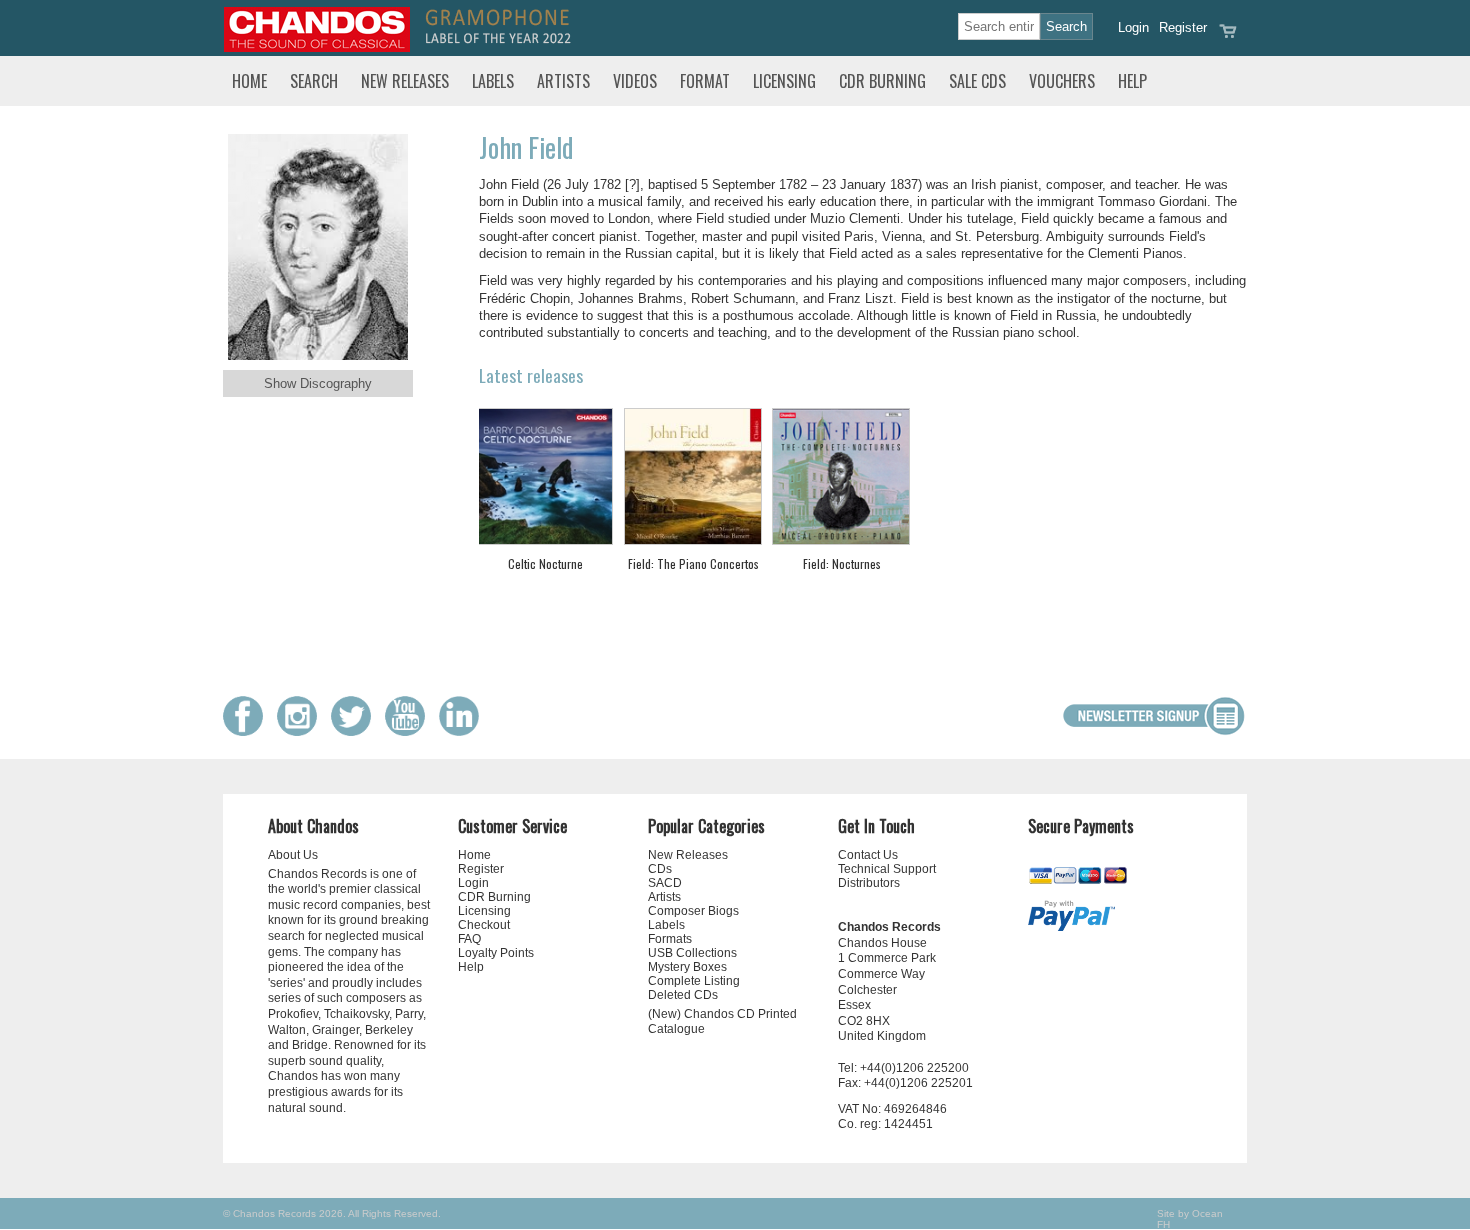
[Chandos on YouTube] (410, 731)
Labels (493, 81)
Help (1132, 81)
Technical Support (887, 869)
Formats (670, 939)
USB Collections (692, 953)
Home (249, 81)
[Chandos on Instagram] (302, 731)
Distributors (869, 883)
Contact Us (868, 855)
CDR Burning (882, 81)
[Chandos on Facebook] (248, 731)
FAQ (469, 939)
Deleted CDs (683, 995)
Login (1133, 27)
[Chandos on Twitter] (356, 731)
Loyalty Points (496, 953)
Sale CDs (977, 81)
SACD (665, 883)
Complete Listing (694, 981)
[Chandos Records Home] (317, 47)
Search (314, 81)
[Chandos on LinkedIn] (464, 731)
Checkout (484, 925)
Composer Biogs (693, 911)
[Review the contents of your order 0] (1228, 37)
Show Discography (318, 383)
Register (1183, 27)
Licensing (784, 81)
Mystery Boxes (687, 967)
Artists (563, 81)
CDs (660, 869)
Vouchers (1062, 81)
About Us (293, 855)
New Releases (405, 81)
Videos (635, 81)
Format (705, 81)
